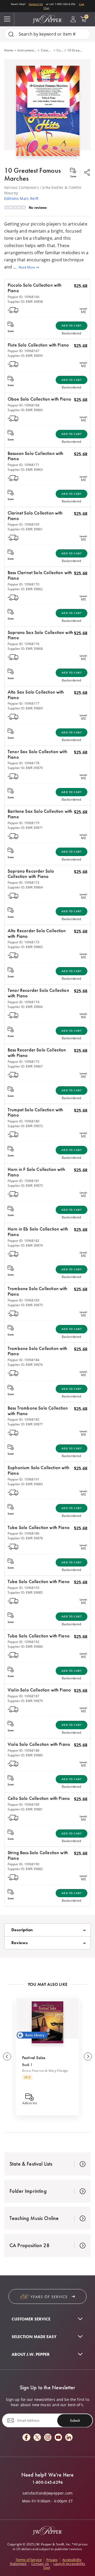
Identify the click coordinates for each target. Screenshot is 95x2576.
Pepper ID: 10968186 (23, 1533)
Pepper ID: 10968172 (23, 883)
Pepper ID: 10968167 (23, 351)
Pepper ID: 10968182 (23, 1241)
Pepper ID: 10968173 (23, 942)
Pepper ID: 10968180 (23, 1121)
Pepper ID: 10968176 (23, 644)
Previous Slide (7, 2056)
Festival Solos (34, 2058)
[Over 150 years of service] (47, 2296)
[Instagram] (48, 2438)
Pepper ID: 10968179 (23, 823)
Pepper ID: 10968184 (23, 1360)
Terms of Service (29, 2560)
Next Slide (88, 2056)
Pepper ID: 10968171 (23, 465)
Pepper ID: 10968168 (23, 405)
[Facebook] (26, 2438)
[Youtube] (58, 2438)
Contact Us (36, 4)
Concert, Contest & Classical (47, 50)
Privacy (52, 2560)
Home (9, 50)
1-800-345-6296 (47, 2482)
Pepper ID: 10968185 (23, 1419)
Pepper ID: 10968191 (23, 1479)
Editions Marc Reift (21, 198)
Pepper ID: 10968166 (23, 297)
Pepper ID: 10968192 (23, 1642)
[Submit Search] (11, 34)
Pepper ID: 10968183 (23, 1300)
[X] (37, 2438)
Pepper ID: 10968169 (23, 524)
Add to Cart (72, 326)
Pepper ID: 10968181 (23, 1181)
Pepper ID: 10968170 (23, 584)
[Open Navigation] (7, 19)
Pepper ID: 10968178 (23, 763)
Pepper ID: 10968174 (23, 1002)
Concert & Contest (60, 50)
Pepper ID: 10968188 (23, 1750)
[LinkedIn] (69, 2438)
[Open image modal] (48, 113)
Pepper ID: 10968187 (23, 1696)
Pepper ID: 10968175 (23, 1062)
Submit (75, 2420)
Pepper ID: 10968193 (23, 1588)
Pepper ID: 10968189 (23, 1804)
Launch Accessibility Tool (64, 2566)
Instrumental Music (27, 50)
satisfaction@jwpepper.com (47, 2493)
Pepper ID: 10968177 (23, 703)
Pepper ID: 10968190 (23, 1864)
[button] (47, 110)
